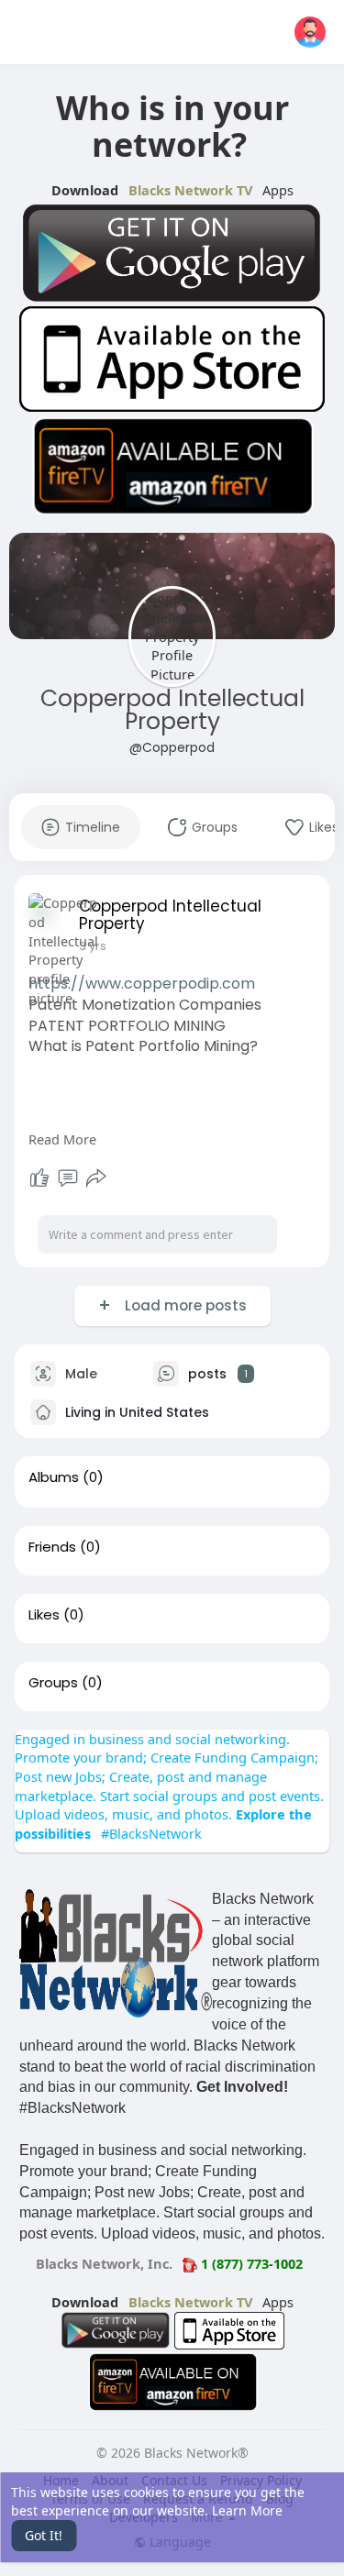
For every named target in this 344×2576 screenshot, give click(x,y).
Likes (44, 1615)
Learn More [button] (247, 2510)
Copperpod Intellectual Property (172, 710)
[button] (310, 32)
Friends (52, 1547)
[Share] (96, 1178)
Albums (54, 1477)
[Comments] (68, 1178)
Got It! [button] (44, 2535)
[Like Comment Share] (68, 1178)
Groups (53, 1683)
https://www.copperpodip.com (142, 984)
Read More (62, 1139)
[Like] (39, 1178)
